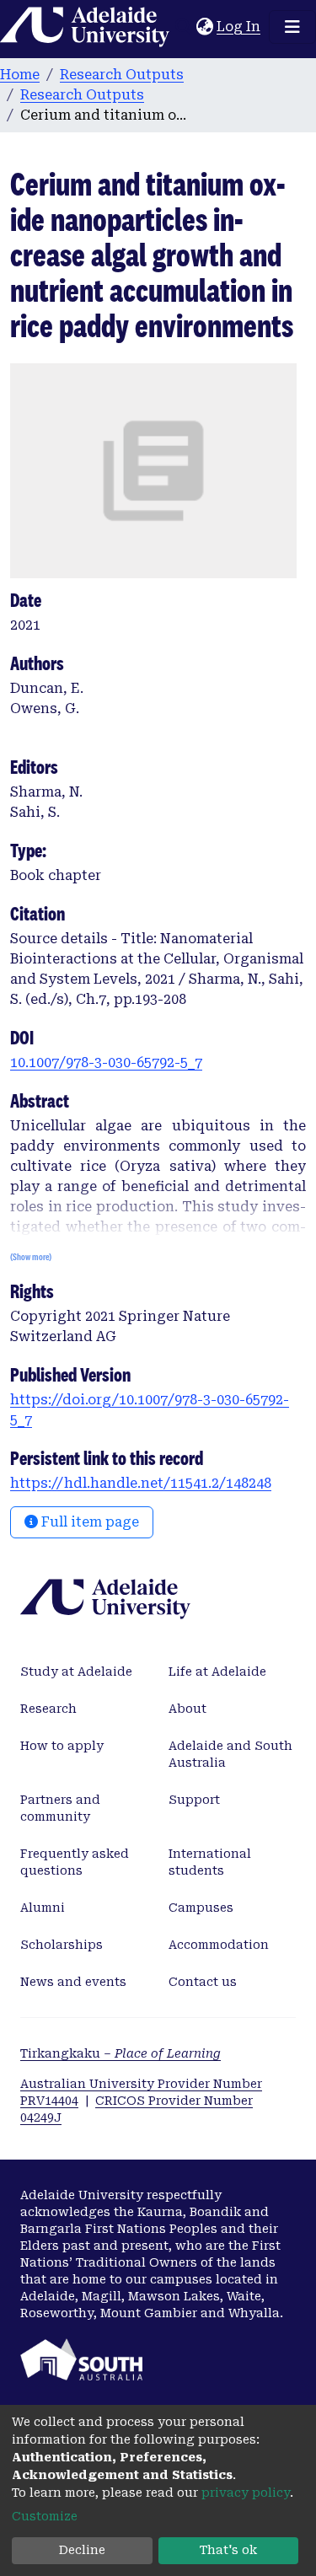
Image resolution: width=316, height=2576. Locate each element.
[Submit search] (183, 27)
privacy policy (246, 2493)
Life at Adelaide (217, 1672)
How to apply (62, 1746)
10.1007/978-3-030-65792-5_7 (106, 1063)
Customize (45, 2516)
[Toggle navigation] (292, 27)
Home (20, 75)
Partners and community (60, 1808)
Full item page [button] (88, 1522)
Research (48, 1709)
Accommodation (219, 1945)
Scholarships (62, 1945)
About (187, 1709)
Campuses (201, 1908)
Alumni (43, 1908)
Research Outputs (122, 75)
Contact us (203, 1982)
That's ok (228, 2550)
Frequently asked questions (75, 1862)
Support (194, 1800)
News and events (73, 1982)
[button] (204, 27)
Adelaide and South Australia (230, 1754)
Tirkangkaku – (121, 2053)
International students (210, 1862)
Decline (82, 2550)
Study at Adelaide (76, 1672)
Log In (239, 27)
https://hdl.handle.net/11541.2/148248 (141, 1483)
